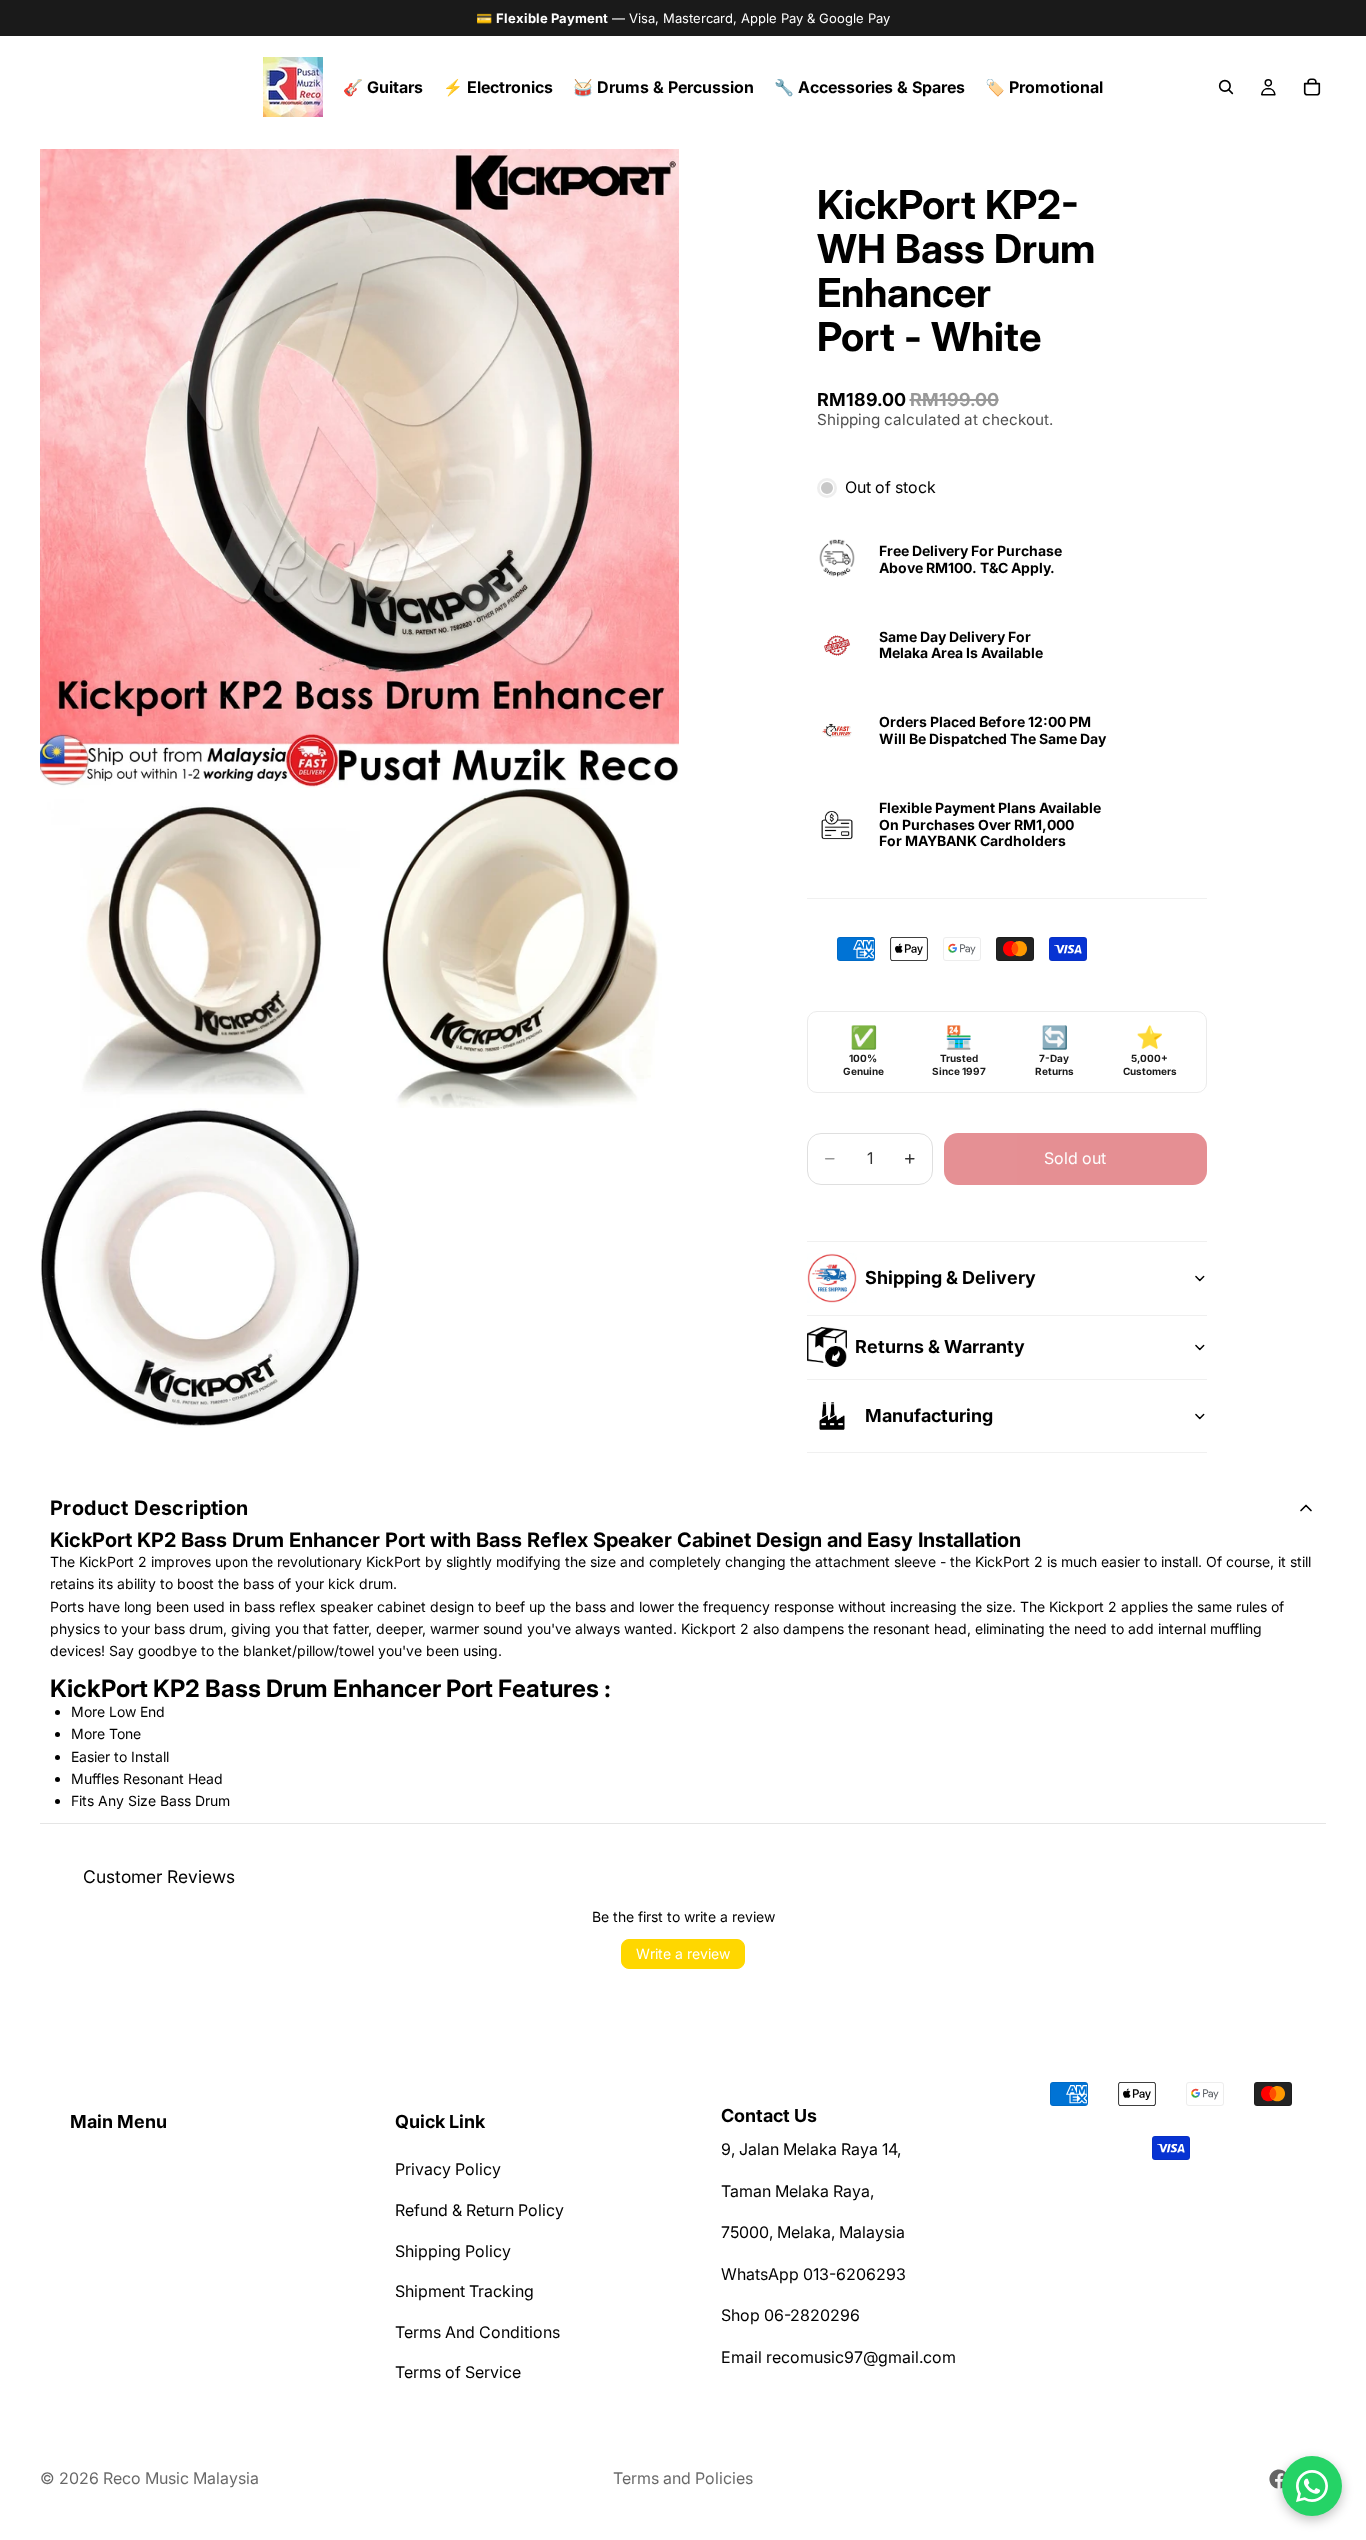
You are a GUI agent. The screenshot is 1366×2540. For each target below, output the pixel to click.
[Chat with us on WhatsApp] (1312, 2486)
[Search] (1226, 87)
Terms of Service (458, 2373)
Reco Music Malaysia (181, 2478)
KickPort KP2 (115, 1540)
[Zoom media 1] (359, 468)
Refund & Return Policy (479, 2210)
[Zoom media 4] (200, 1268)
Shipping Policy (453, 2251)
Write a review (683, 1953)
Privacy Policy (448, 2170)
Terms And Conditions (477, 2332)
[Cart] (1312, 87)
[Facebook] (1279, 2479)
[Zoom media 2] (200, 948)
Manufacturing (929, 1415)
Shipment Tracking (464, 2292)
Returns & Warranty (940, 1346)
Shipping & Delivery (950, 1277)
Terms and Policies (683, 2478)
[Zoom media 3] (520, 948)
